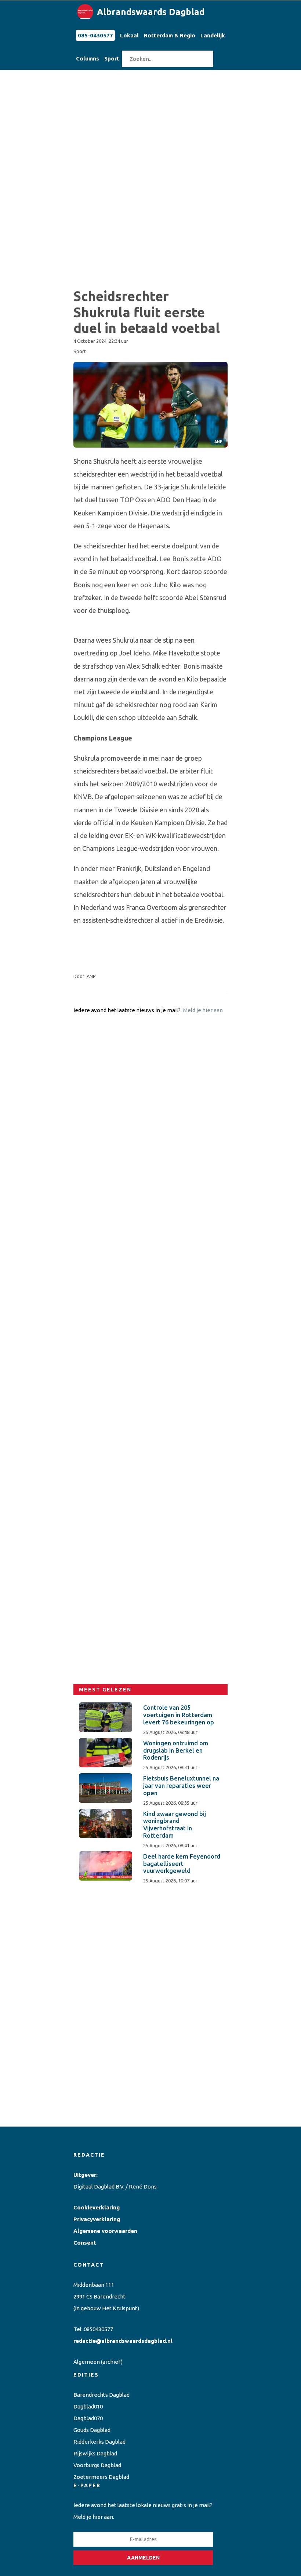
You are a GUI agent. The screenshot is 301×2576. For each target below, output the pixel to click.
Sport (112, 58)
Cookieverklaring (97, 2207)
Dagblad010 (88, 2406)
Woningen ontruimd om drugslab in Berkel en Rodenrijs (176, 1750)
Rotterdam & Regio (170, 35)
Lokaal (129, 35)
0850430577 (98, 2329)
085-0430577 (95, 35)
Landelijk (213, 35)
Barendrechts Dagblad (101, 2395)
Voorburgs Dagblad (97, 2465)
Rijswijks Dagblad (95, 2453)
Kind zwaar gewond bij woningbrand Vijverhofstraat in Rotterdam (175, 1825)
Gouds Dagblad (92, 2430)
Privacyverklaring (97, 2219)
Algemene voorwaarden (105, 2231)
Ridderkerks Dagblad (99, 2442)
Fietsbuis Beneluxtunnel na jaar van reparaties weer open (181, 1786)
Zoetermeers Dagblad (101, 2477)
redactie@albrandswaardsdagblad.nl (123, 2341)
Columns (88, 58)
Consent (85, 2243)
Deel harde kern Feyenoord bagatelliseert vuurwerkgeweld (182, 1864)
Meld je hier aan (203, 1010)
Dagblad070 (88, 2418)
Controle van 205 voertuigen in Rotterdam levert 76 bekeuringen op (179, 1715)
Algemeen (87, 2362)
